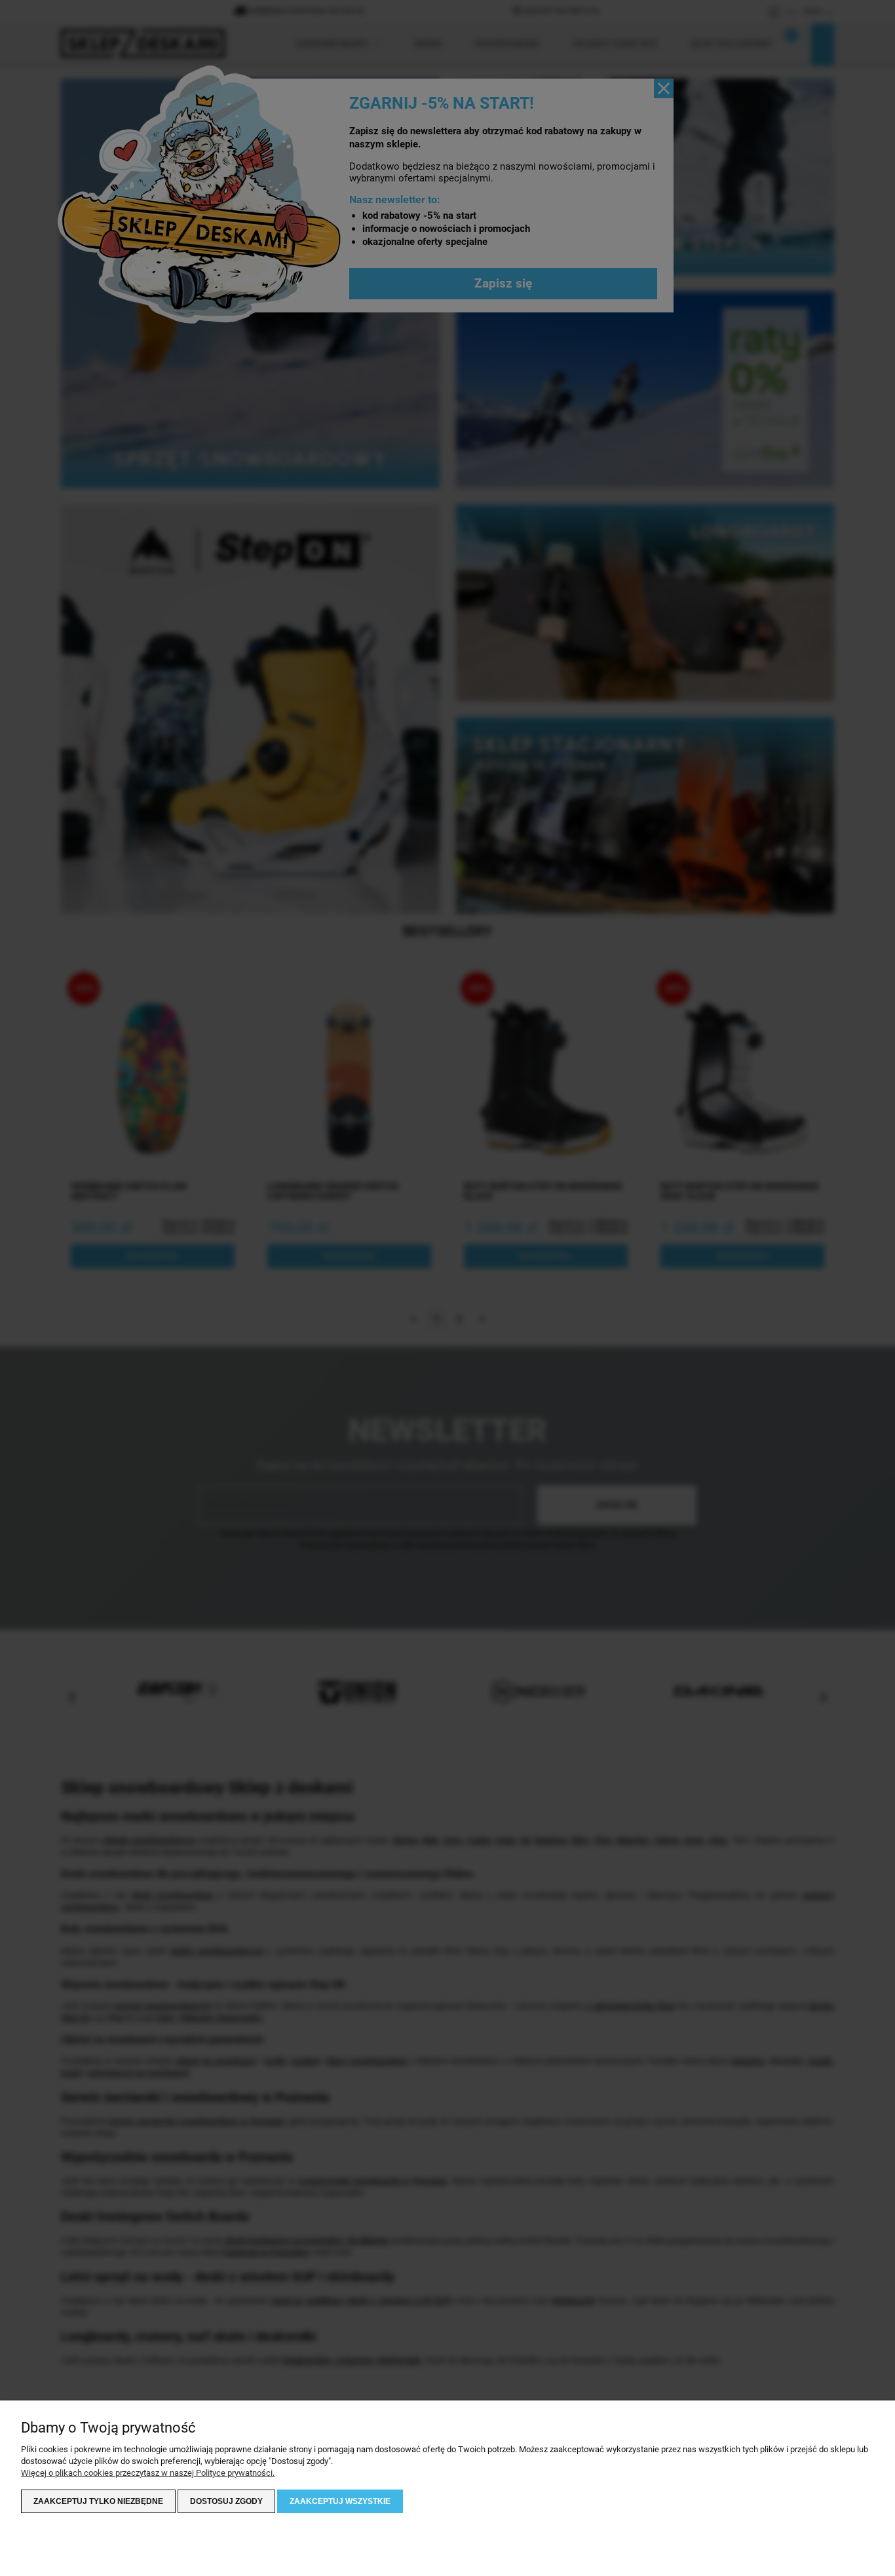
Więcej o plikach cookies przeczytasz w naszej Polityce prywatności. (148, 2473)
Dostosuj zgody (226, 2501)
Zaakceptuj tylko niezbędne (98, 2501)
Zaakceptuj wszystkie (340, 2501)
